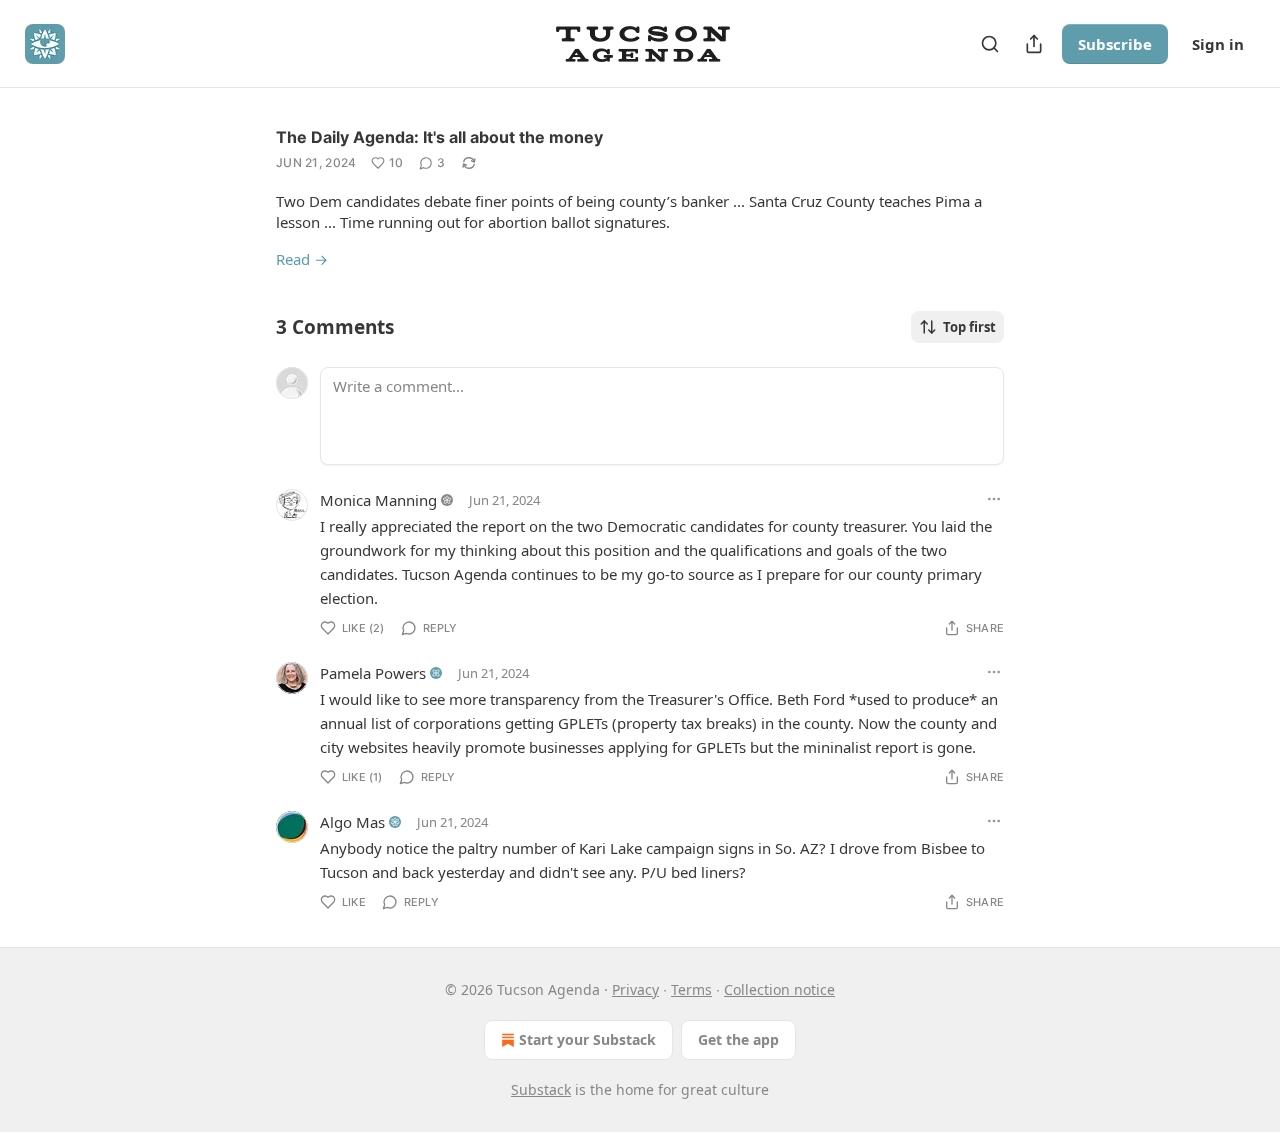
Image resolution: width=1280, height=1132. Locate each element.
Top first (969, 327)
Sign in (1218, 44)
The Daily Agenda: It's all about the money (439, 137)
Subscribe (1115, 44)
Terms (691, 989)
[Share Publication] (1034, 44)
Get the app (738, 1039)
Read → (302, 259)
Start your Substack (587, 1039)
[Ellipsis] (994, 499)
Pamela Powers (373, 673)
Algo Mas (352, 822)
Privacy (635, 989)
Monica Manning (378, 500)
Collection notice (779, 989)
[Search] (990, 44)
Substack (541, 1089)
